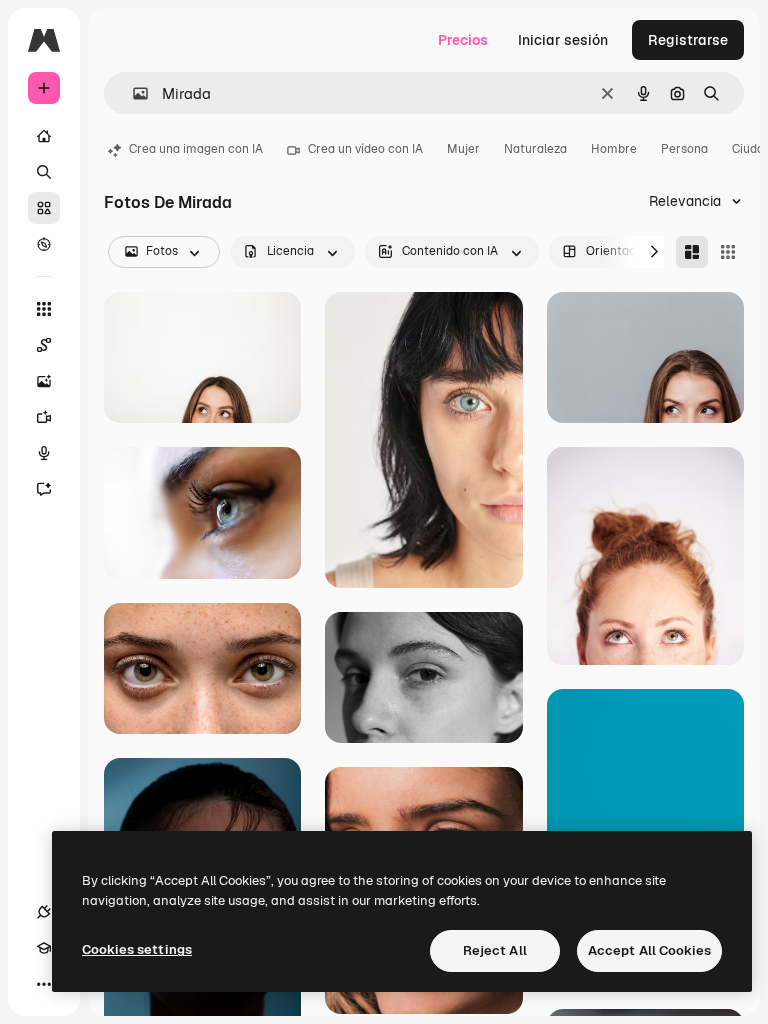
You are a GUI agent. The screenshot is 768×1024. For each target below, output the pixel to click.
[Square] (728, 252)
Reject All (495, 950)
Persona (684, 149)
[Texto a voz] (44, 453)
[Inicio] (44, 136)
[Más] (44, 984)
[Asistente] (44, 489)
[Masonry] (692, 252)
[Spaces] (44, 345)
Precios (463, 40)
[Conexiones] (44, 912)
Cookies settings (137, 949)
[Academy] (44, 948)
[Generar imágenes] (44, 381)
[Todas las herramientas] (44, 309)
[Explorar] (44, 244)
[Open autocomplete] (132, 93)
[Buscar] (44, 172)
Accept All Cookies (649, 950)
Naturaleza (535, 149)
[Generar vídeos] (44, 417)
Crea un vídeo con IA (365, 149)
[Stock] (44, 208)
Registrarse (688, 40)
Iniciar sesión (563, 40)
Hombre (614, 149)
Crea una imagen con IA (196, 149)
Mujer (463, 149)
